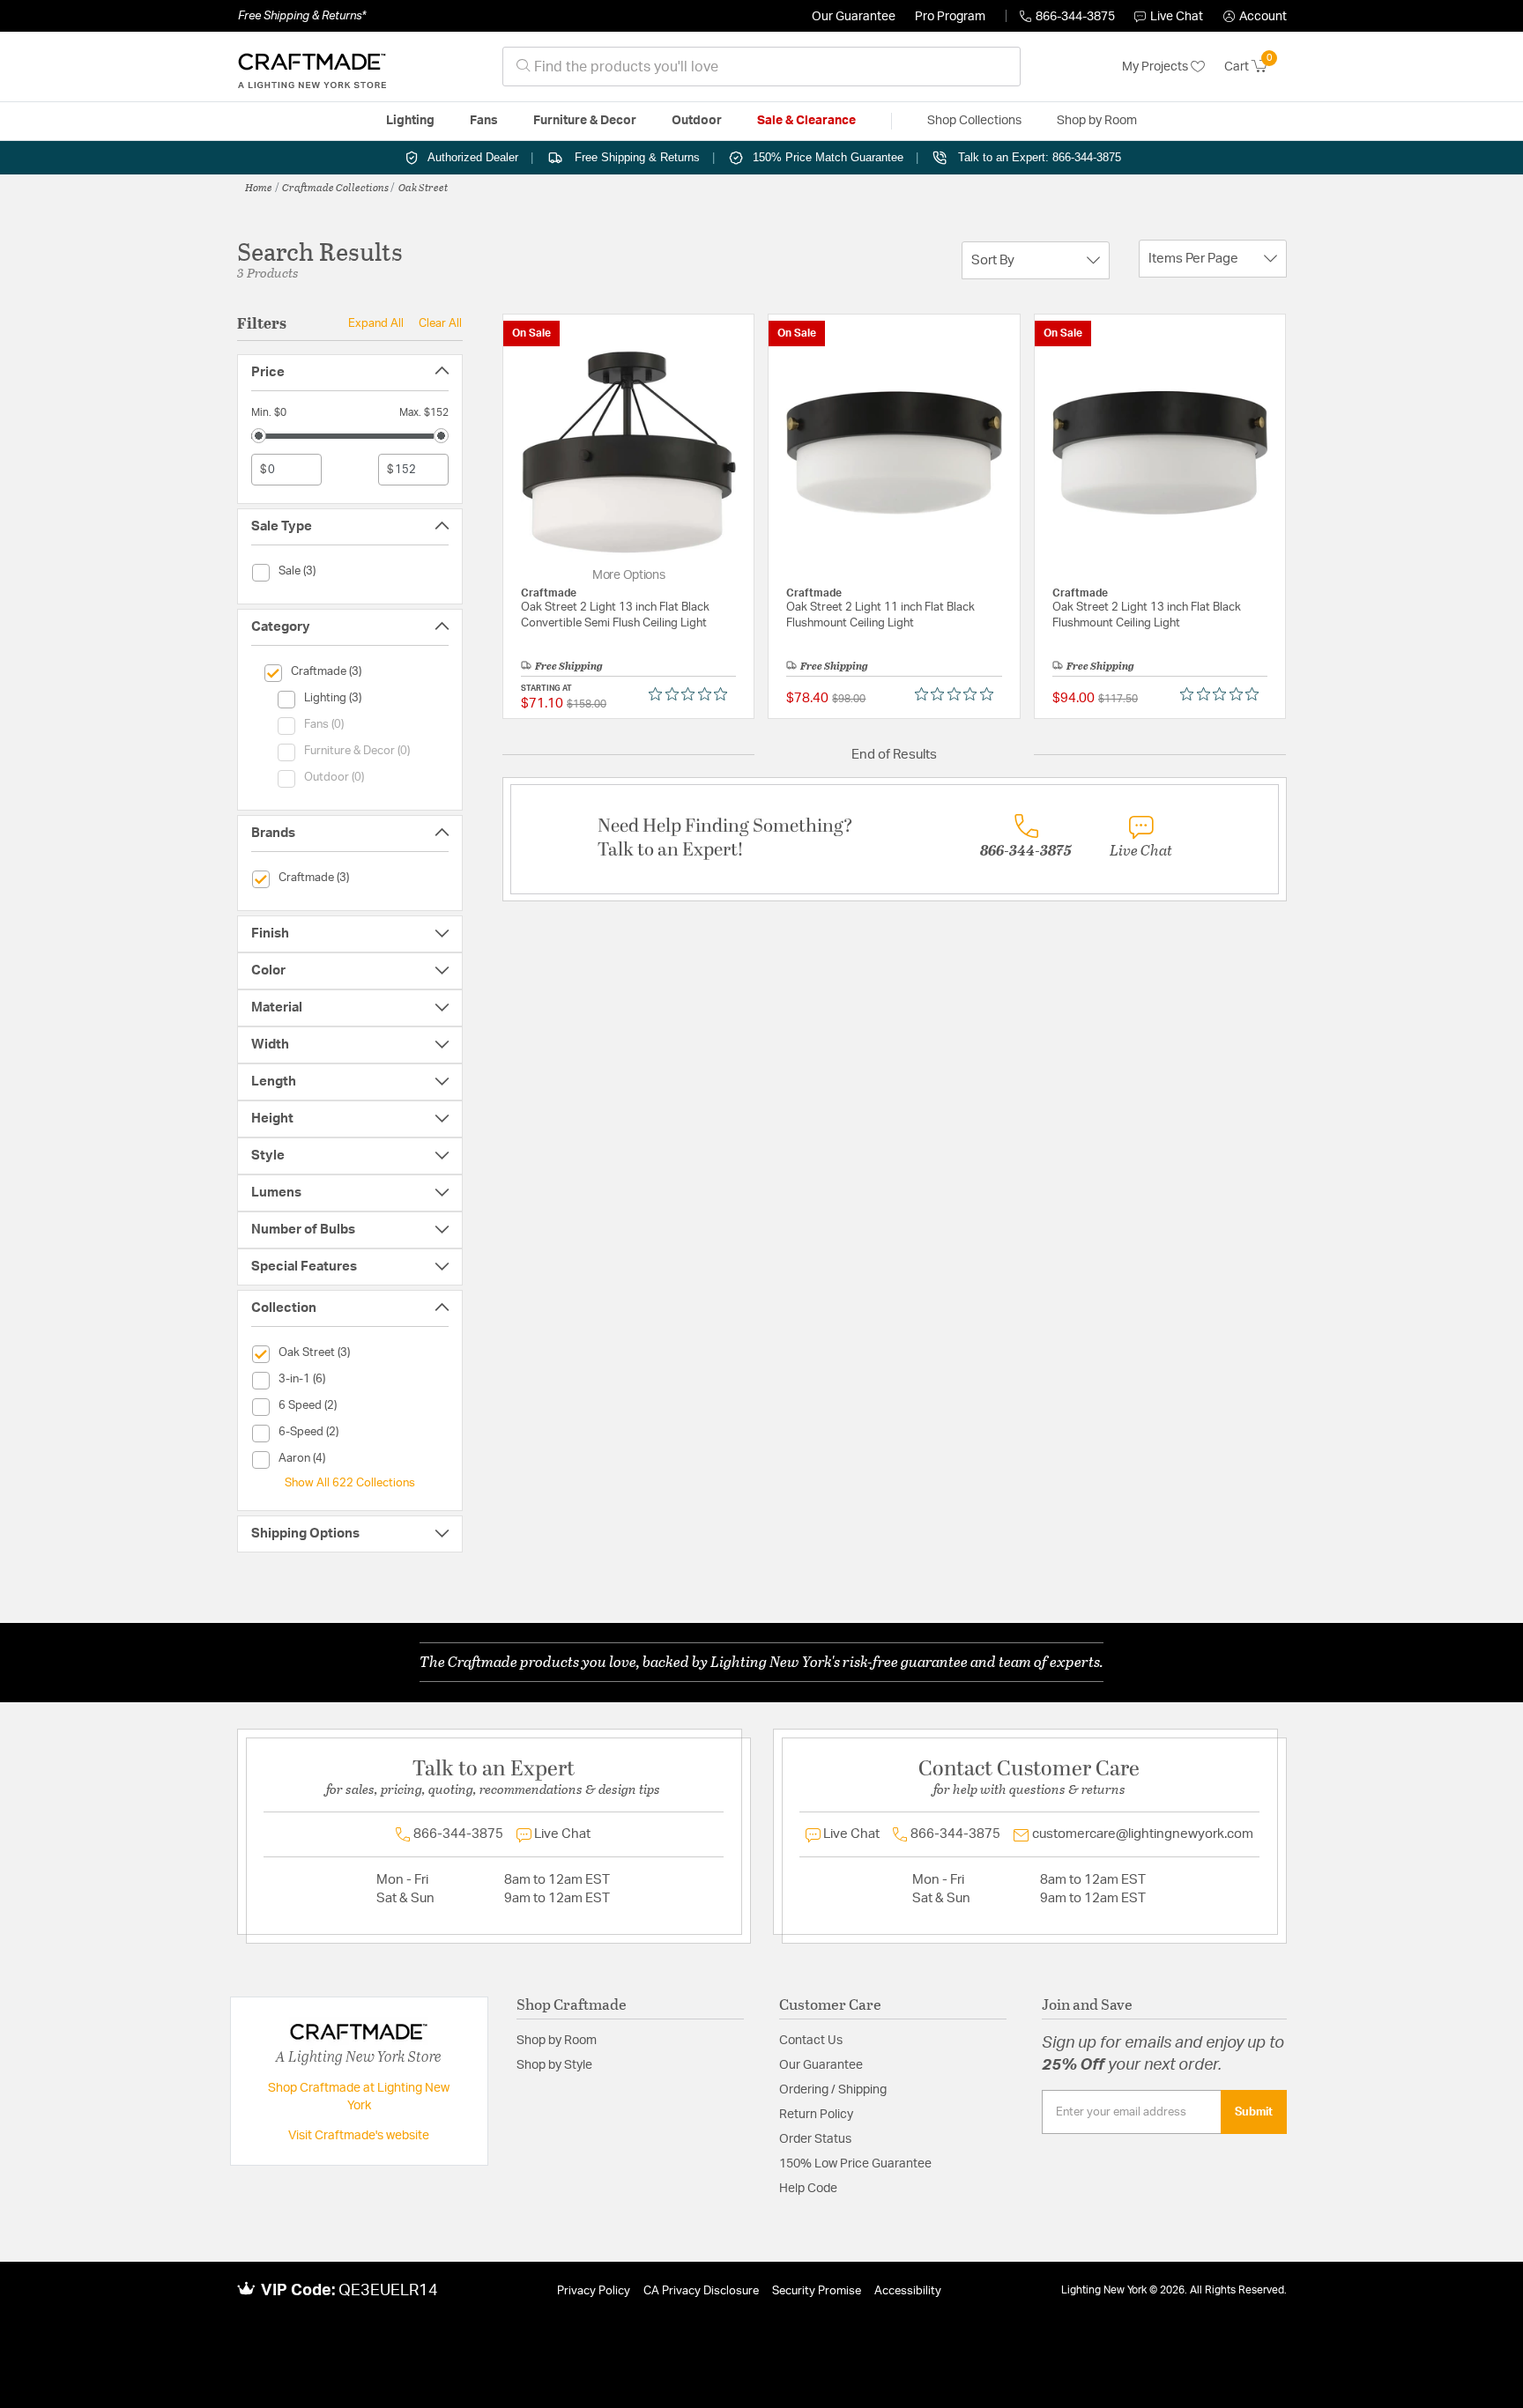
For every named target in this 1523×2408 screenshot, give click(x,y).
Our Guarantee (854, 17)
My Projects (1156, 67)
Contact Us (811, 2041)
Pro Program (950, 17)
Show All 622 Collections (350, 1483)
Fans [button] (484, 121)
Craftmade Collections (335, 187)
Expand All (376, 323)
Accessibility (908, 2291)
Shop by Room (557, 2041)
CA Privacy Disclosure (701, 2291)
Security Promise (817, 2291)
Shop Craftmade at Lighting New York (359, 2097)
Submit (1254, 2112)
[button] (1255, 17)
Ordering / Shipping (833, 2090)
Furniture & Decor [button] (585, 121)
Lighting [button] (410, 121)
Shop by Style (554, 2065)
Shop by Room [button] (1097, 121)
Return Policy (816, 2115)
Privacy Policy (594, 2291)
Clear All (440, 323)
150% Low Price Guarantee (855, 2164)
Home (259, 187)
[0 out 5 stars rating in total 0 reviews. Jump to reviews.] (692, 694)
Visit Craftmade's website (359, 2136)
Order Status (815, 2139)
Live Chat (1177, 17)
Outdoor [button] (697, 121)
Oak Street (423, 187)
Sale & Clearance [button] (806, 121)
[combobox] (761, 67)
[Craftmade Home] (312, 67)
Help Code (808, 2189)
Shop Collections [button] (974, 121)
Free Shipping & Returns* (302, 16)
